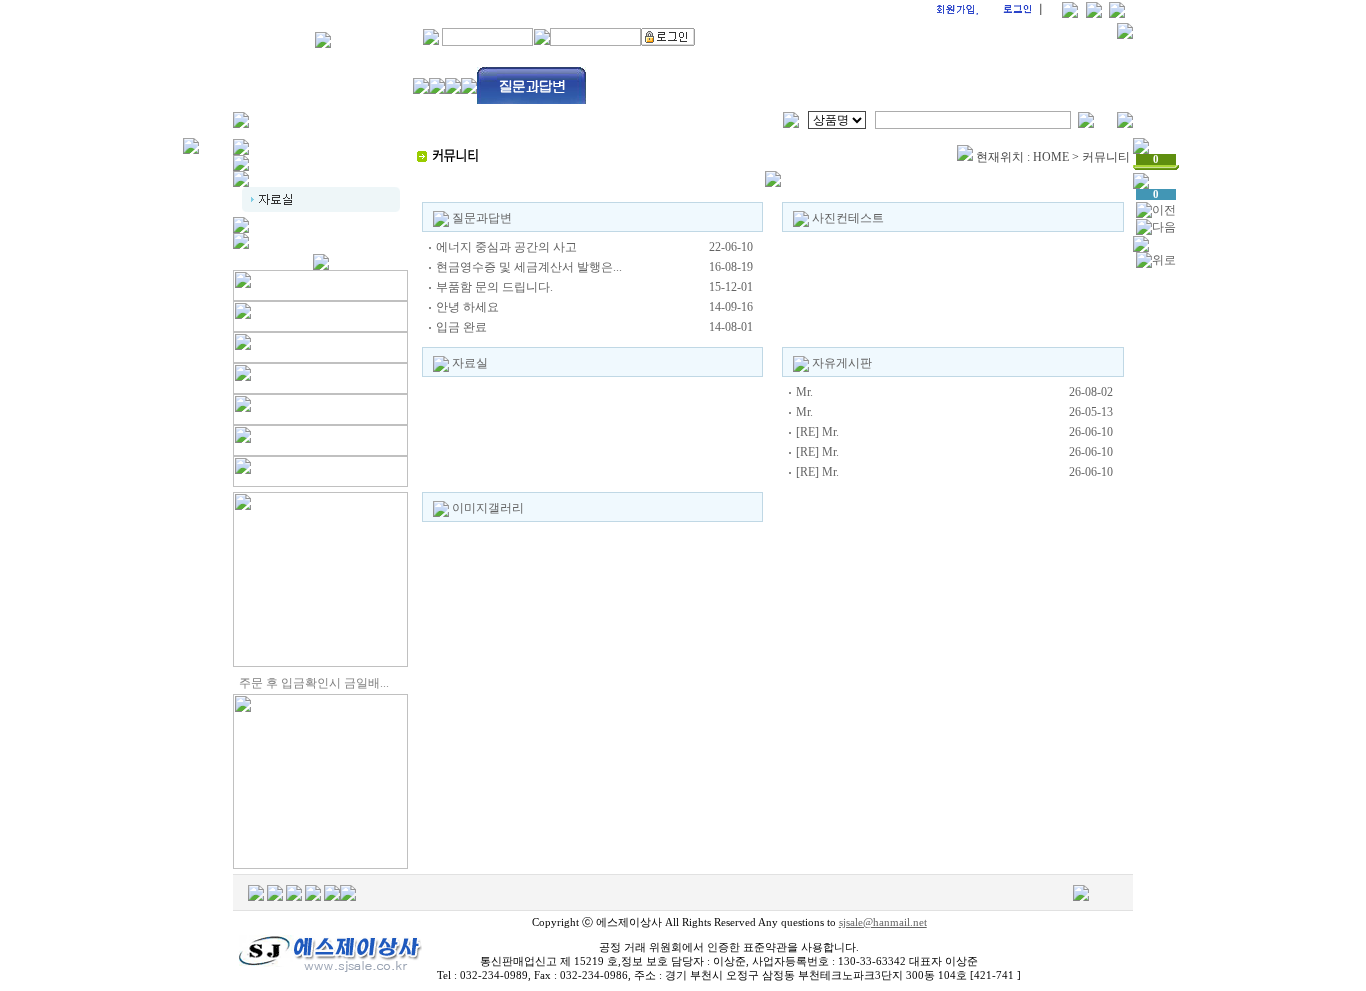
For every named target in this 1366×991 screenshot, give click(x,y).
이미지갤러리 (488, 508)
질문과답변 (482, 218)
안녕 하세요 (467, 307)
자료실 (470, 363)
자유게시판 (842, 363)
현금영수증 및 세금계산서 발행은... (529, 267)
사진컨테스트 (848, 218)
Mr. (804, 392)
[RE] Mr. (817, 432)
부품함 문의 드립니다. (494, 287)
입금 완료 (461, 327)
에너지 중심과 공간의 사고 (506, 247)
